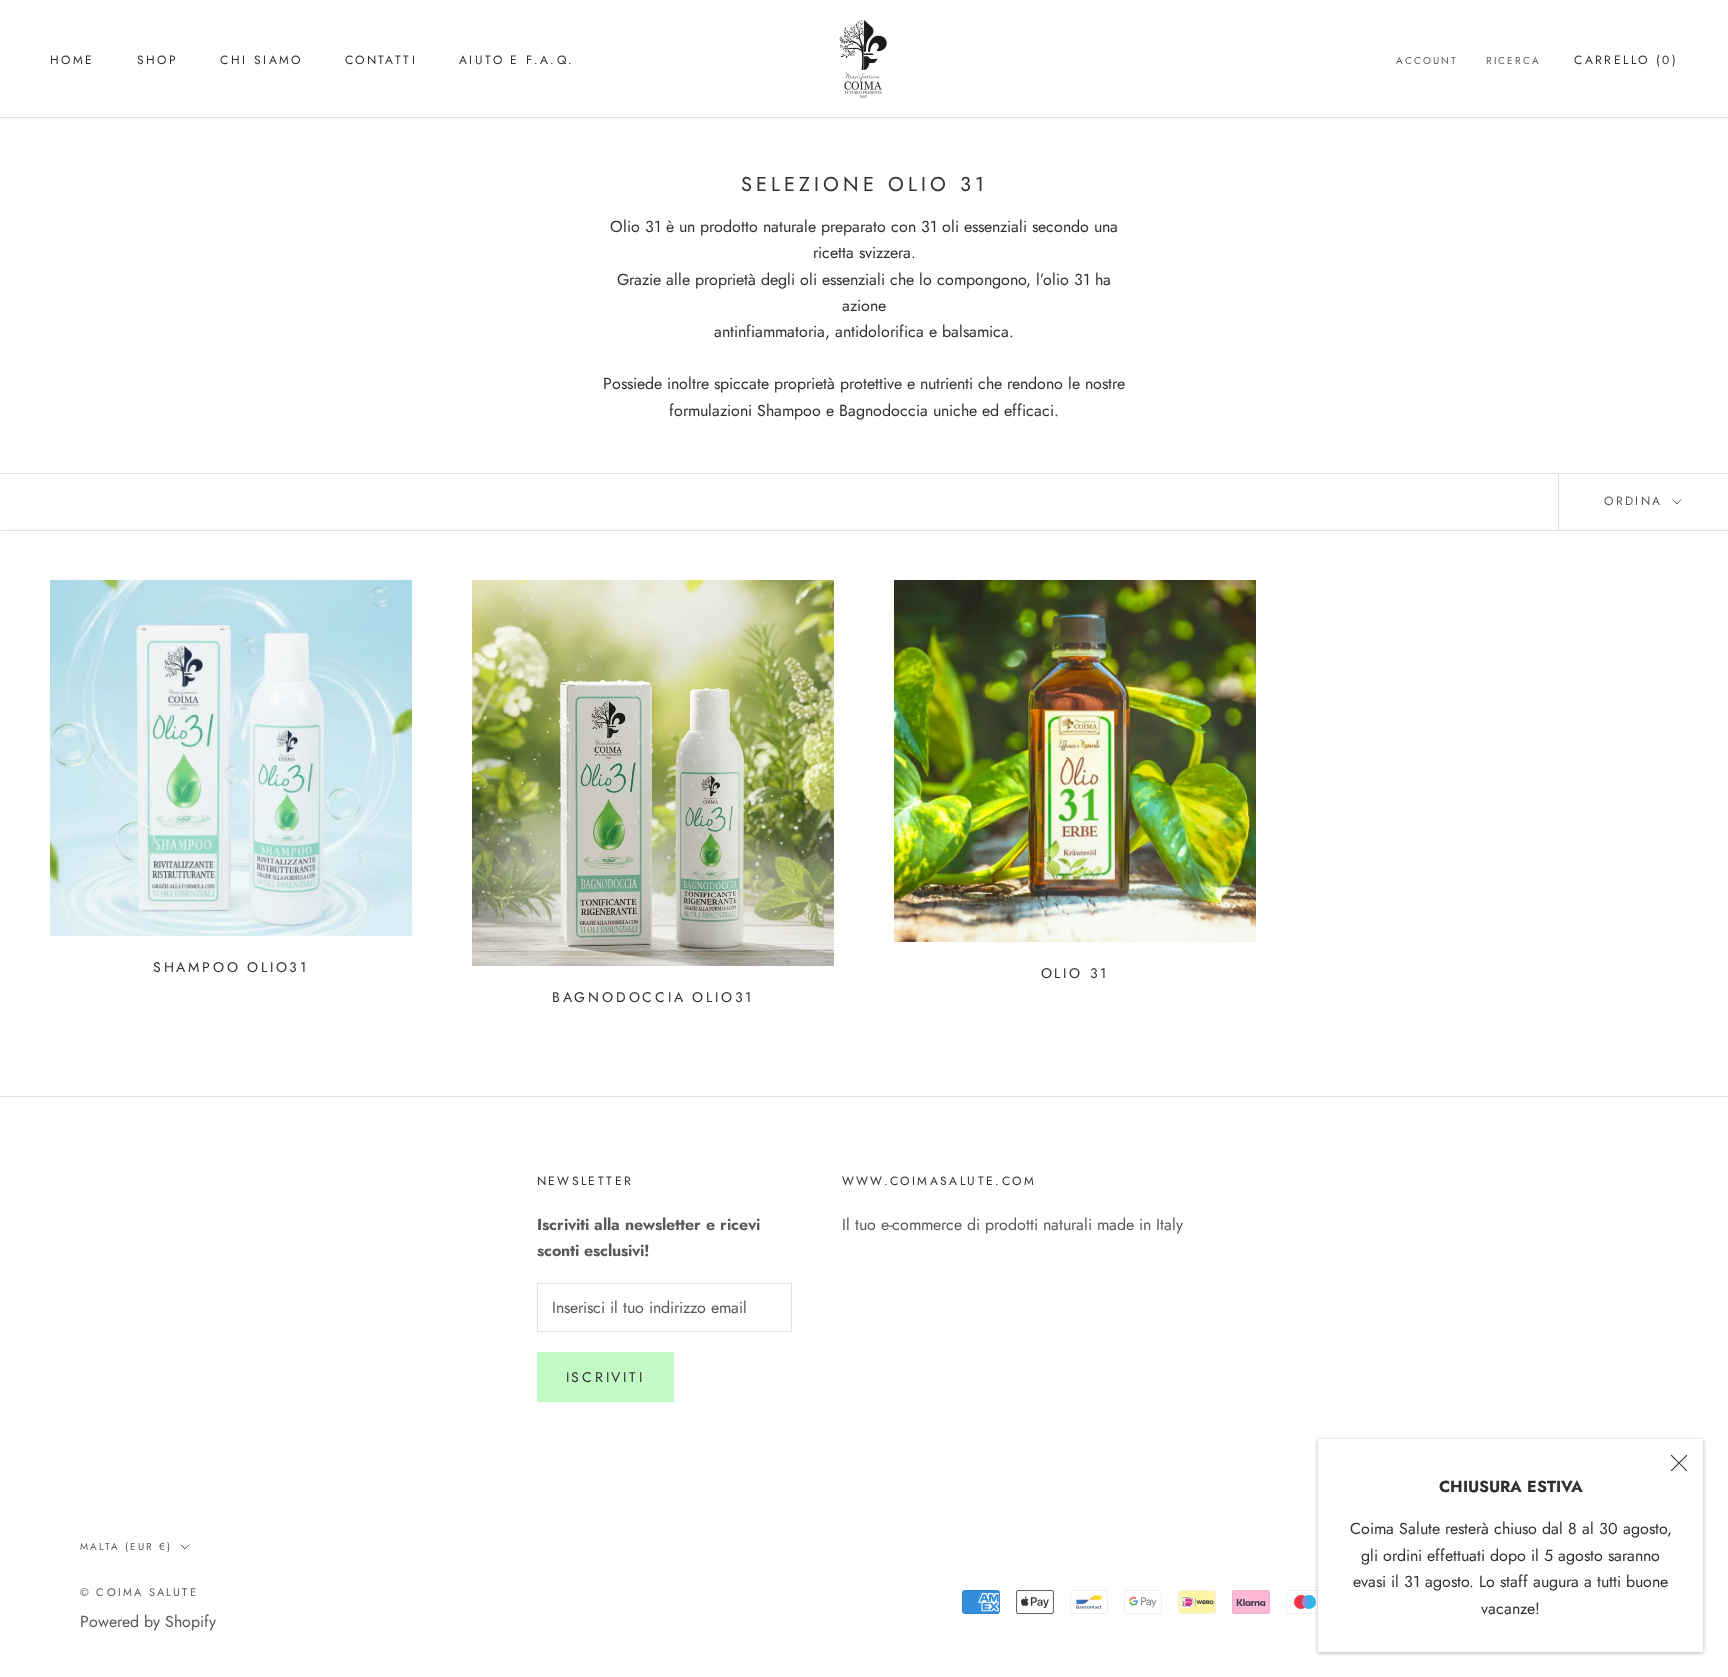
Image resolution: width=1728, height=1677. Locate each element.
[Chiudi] (1679, 1463)
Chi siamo (261, 60)
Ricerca (1513, 60)
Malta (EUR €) (126, 1546)
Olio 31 (1075, 973)
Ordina (1636, 501)
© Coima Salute (139, 1592)
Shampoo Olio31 (231, 967)
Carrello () (1626, 60)
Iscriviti (605, 1377)
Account (1427, 60)
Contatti (381, 60)
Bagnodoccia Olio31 (653, 997)
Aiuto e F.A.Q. (517, 60)
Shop (158, 60)
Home (72, 60)
